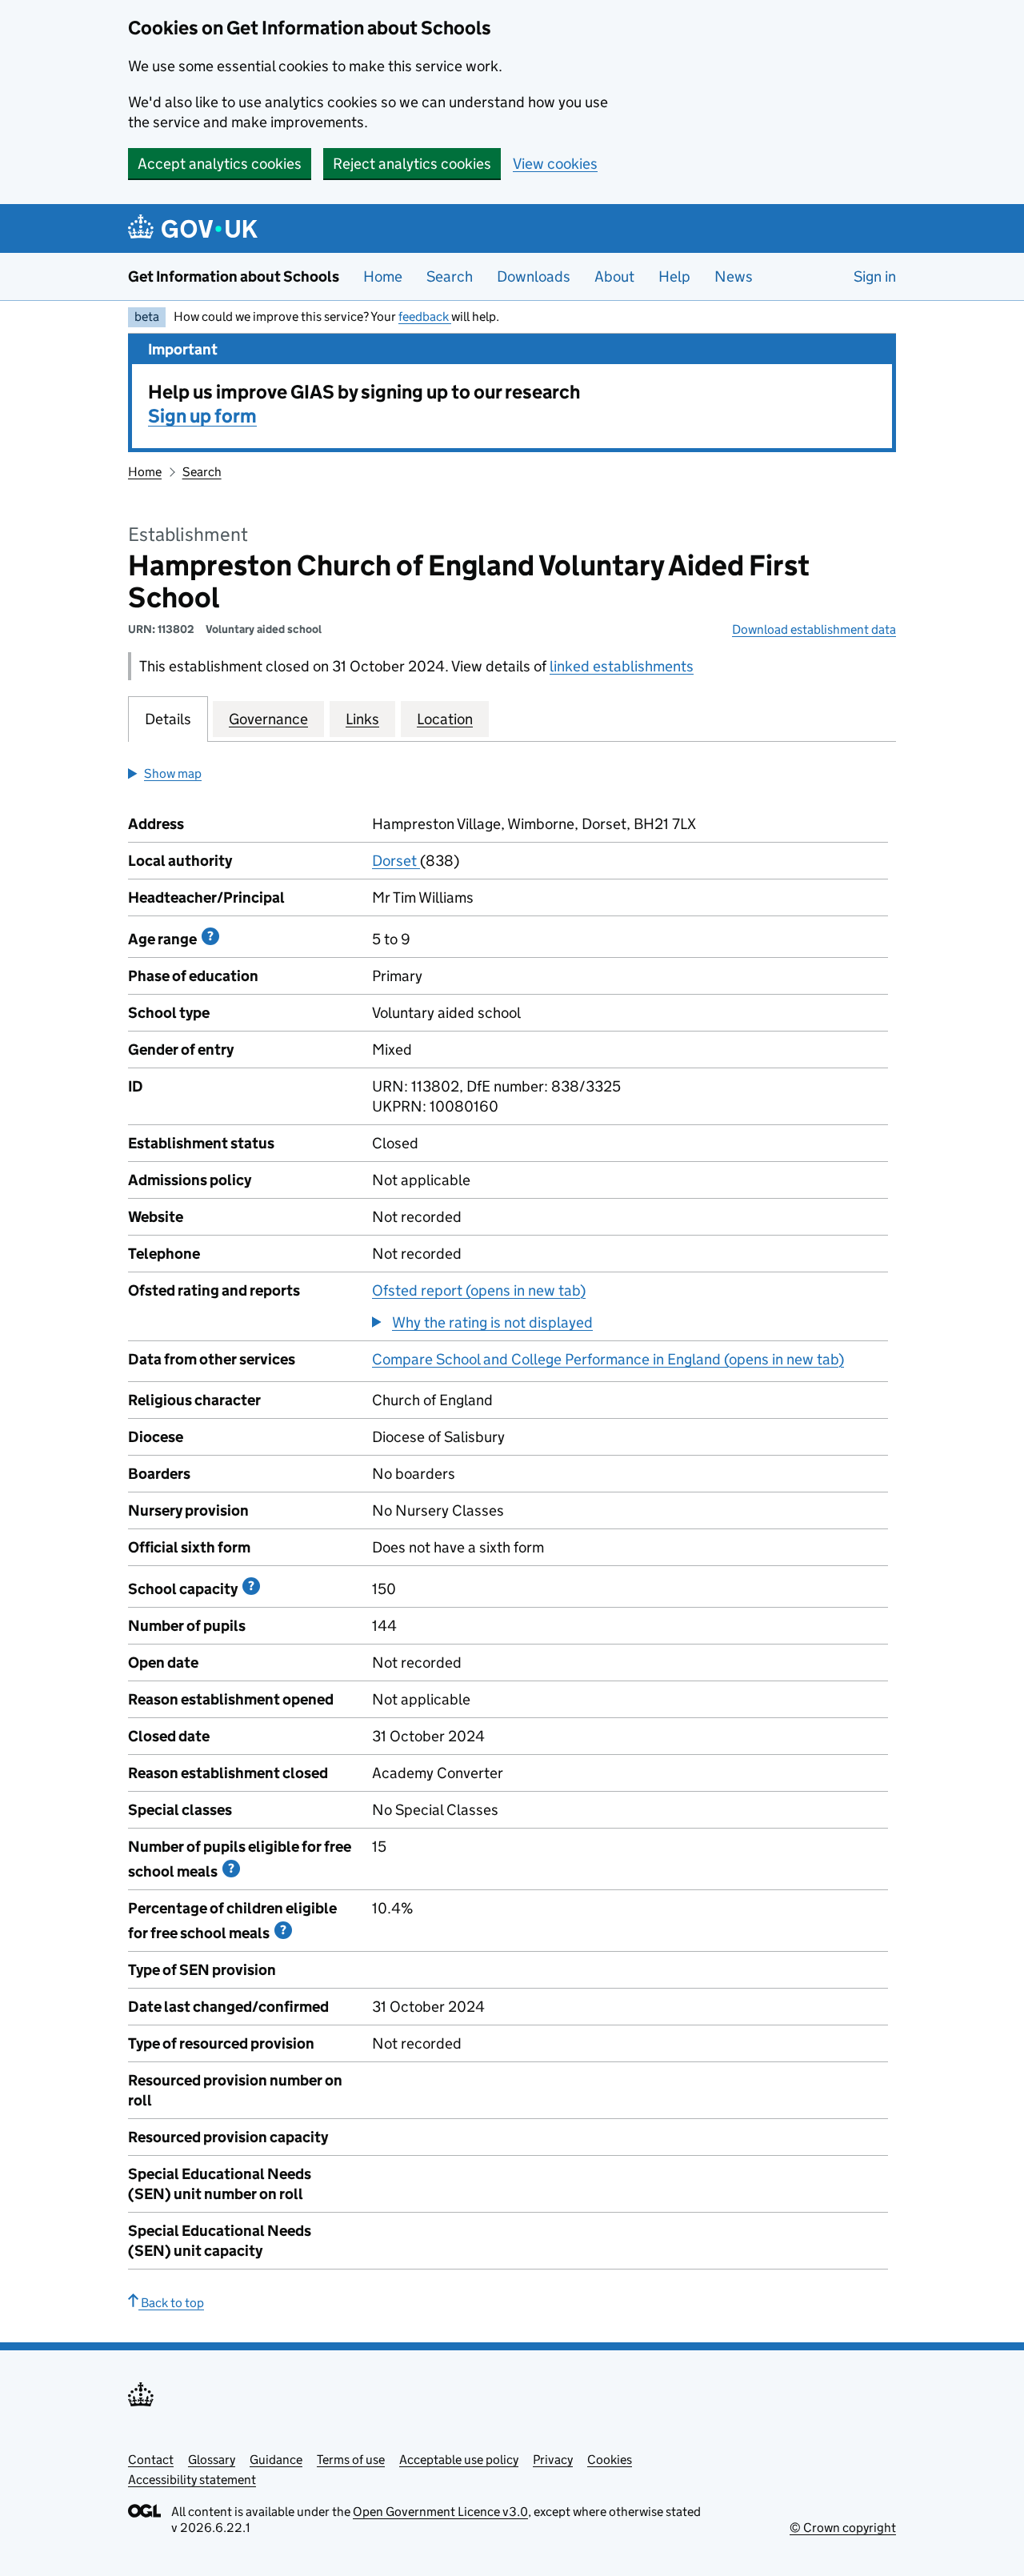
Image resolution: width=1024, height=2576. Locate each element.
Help (674, 276)
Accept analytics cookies (220, 164)
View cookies (555, 164)
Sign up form (202, 416)
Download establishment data (814, 629)
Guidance (276, 2460)
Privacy (553, 2460)
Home (383, 276)
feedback (425, 316)
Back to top (171, 2303)
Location (445, 719)
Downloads (534, 276)
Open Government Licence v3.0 (440, 2512)
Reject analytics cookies (412, 164)
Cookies (610, 2460)
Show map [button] (173, 773)
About (614, 276)
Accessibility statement (192, 2480)
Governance (268, 719)
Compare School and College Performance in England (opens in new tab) (608, 1359)
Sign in (875, 276)
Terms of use (351, 2460)
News (734, 276)
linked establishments (622, 666)
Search (450, 276)
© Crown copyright (843, 2528)
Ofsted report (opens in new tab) (479, 1290)
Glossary (212, 2460)
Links (362, 719)
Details (168, 719)
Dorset (396, 861)
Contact (151, 2460)
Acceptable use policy (459, 2460)
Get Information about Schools (234, 276)
